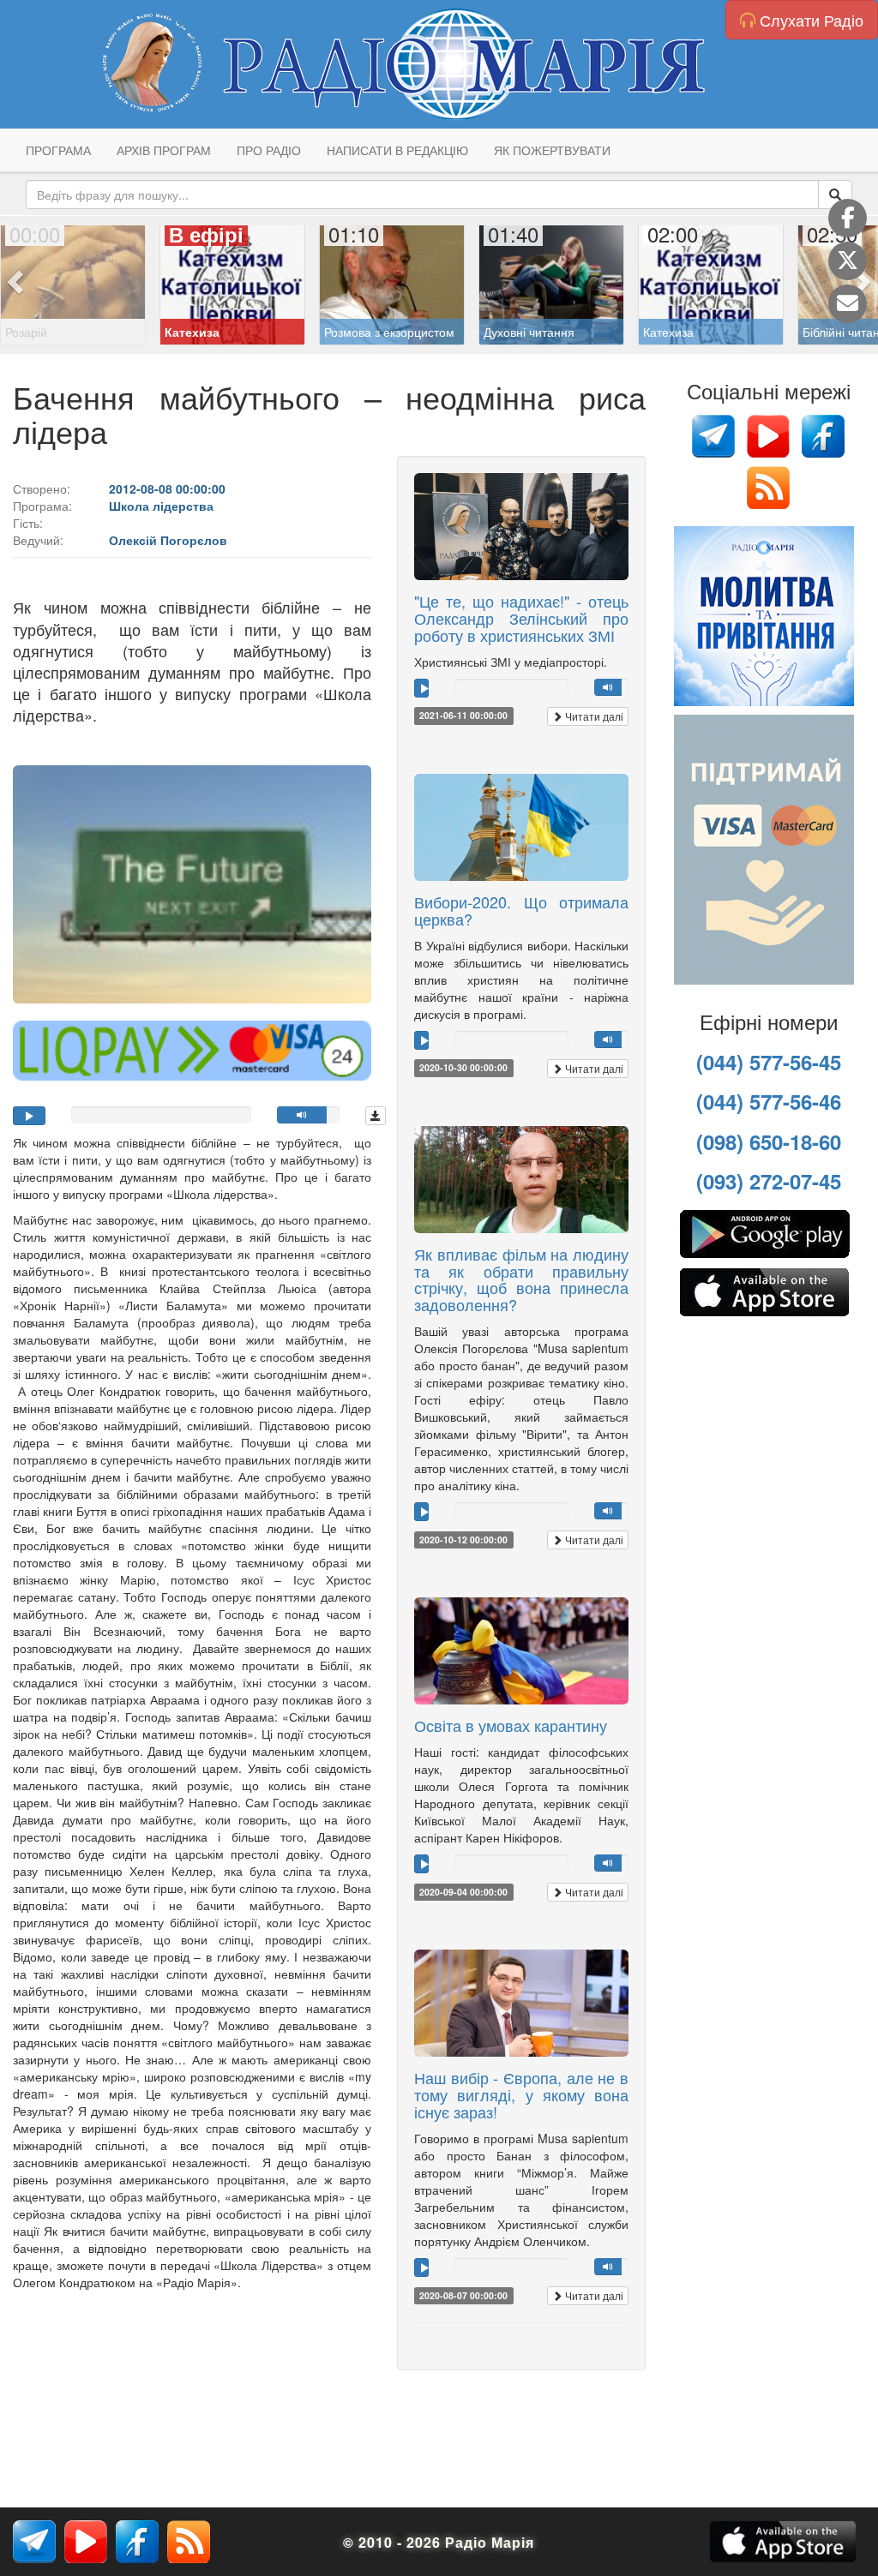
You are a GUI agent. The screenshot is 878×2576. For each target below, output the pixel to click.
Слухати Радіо (809, 20)
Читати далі (593, 716)
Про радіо (269, 150)
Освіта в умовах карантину (511, 1725)
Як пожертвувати (552, 150)
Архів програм (164, 150)
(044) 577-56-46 (769, 1101)
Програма (58, 150)
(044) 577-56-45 (769, 1062)
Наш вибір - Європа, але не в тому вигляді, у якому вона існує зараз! (521, 2094)
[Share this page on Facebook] (848, 218)
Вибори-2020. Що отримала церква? (521, 910)
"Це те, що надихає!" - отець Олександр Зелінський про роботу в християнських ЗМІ (521, 618)
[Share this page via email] (848, 304)
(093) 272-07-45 (769, 1181)
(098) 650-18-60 (769, 1141)
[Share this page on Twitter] (848, 261)
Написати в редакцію (397, 150)
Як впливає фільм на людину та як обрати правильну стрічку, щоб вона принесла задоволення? (521, 1279)
